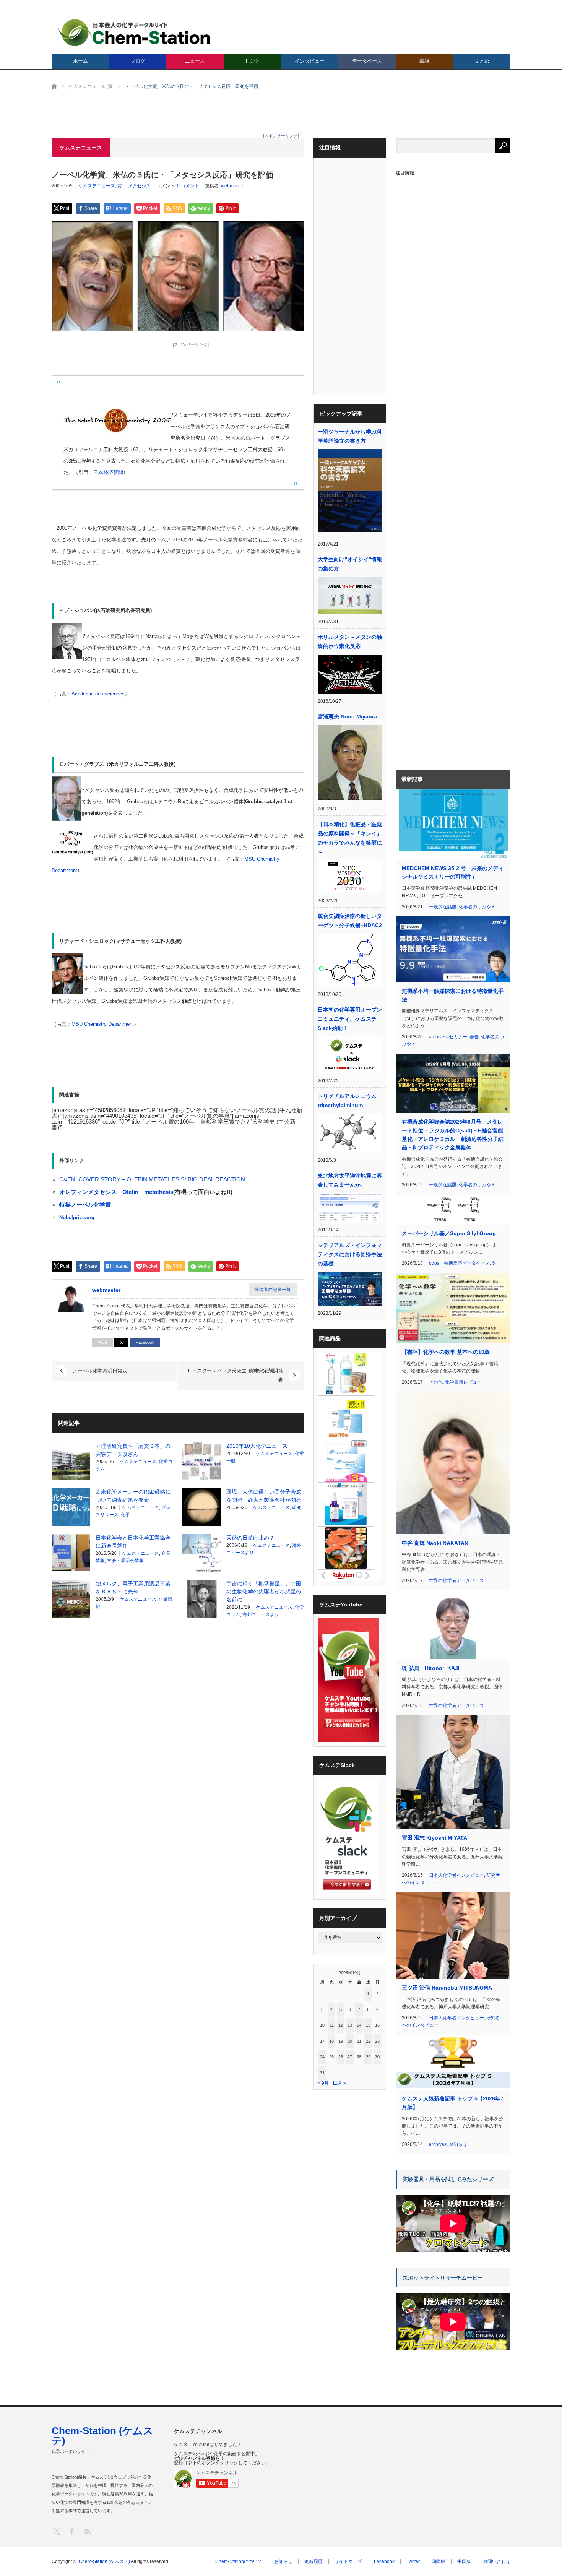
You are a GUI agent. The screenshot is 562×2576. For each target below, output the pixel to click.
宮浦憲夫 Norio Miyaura (347, 716)
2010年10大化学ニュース (257, 1446)
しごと (253, 61)
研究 (297, 1507)
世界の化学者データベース (456, 1580)
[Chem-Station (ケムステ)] (135, 33)
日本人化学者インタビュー (456, 1875)
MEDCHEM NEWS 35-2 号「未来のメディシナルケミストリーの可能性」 (453, 872)
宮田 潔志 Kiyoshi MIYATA (434, 1838)
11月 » (339, 2083)
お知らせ (458, 2144)
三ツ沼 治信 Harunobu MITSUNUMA (447, 1988)
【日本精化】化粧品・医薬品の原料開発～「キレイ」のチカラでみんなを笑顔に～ (350, 838)
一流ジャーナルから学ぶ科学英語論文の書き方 (350, 436)
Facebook (145, 1342)
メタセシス (139, 186)
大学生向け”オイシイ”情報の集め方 (350, 564)
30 (377, 2057)
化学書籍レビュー (463, 1382)
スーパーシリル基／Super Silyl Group (449, 1233)
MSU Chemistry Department (103, 1024)
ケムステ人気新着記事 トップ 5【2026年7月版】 (453, 2103)
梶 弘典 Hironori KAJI (431, 1668)
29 (368, 2057)
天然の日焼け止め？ (250, 1538)
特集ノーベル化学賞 (85, 1204)
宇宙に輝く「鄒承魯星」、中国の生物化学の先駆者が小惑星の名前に (264, 1592)
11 (332, 2025)
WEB (102, 1342)
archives (438, 1037)
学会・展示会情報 (125, 1561)
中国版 (464, 2561)
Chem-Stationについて (239, 2561)
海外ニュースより (261, 1614)
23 (377, 2041)
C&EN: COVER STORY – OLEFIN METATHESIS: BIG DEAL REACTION (152, 1179)
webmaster (232, 186)
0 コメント (188, 186)
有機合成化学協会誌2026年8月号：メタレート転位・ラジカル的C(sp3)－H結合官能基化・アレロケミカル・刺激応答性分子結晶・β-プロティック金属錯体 (453, 1135)
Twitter (413, 2561)
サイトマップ (348, 2561)
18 (331, 2041)
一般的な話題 (443, 907)
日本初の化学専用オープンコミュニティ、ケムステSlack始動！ (350, 1019)
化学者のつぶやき (477, 907)
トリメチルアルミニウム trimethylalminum (347, 1101)
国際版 (439, 2561)
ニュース (195, 61)
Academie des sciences (98, 694)
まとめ (482, 61)
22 (368, 2041)
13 (350, 2025)
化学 (125, 1515)
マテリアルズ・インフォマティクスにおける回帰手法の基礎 (350, 1254)
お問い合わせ (497, 2561)
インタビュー (310, 61)
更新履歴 (313, 2561)
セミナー (458, 1037)
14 (359, 2025)
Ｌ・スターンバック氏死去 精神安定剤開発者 (235, 1375)
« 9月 (323, 2083)
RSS (87, 2531)
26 (341, 2057)
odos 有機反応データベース (459, 1263)
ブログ (138, 61)
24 (322, 2057)
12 (341, 2025)
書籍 (424, 61)
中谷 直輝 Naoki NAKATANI (436, 1543)
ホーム (80, 61)
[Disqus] (178, 1722)
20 (350, 2041)
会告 (474, 1037)
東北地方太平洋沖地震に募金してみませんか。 (350, 1180)
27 (350, 2057)
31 (322, 2073)
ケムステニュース (97, 186)
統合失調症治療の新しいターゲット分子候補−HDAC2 (350, 921)
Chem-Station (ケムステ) (102, 2436)
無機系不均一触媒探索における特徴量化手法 (453, 995)
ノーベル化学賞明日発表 (100, 1371)
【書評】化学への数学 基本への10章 (446, 1352)
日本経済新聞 (108, 472)
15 (368, 2025)
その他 (436, 1382)
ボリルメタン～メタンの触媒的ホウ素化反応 (350, 642)
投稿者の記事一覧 (273, 1290)
